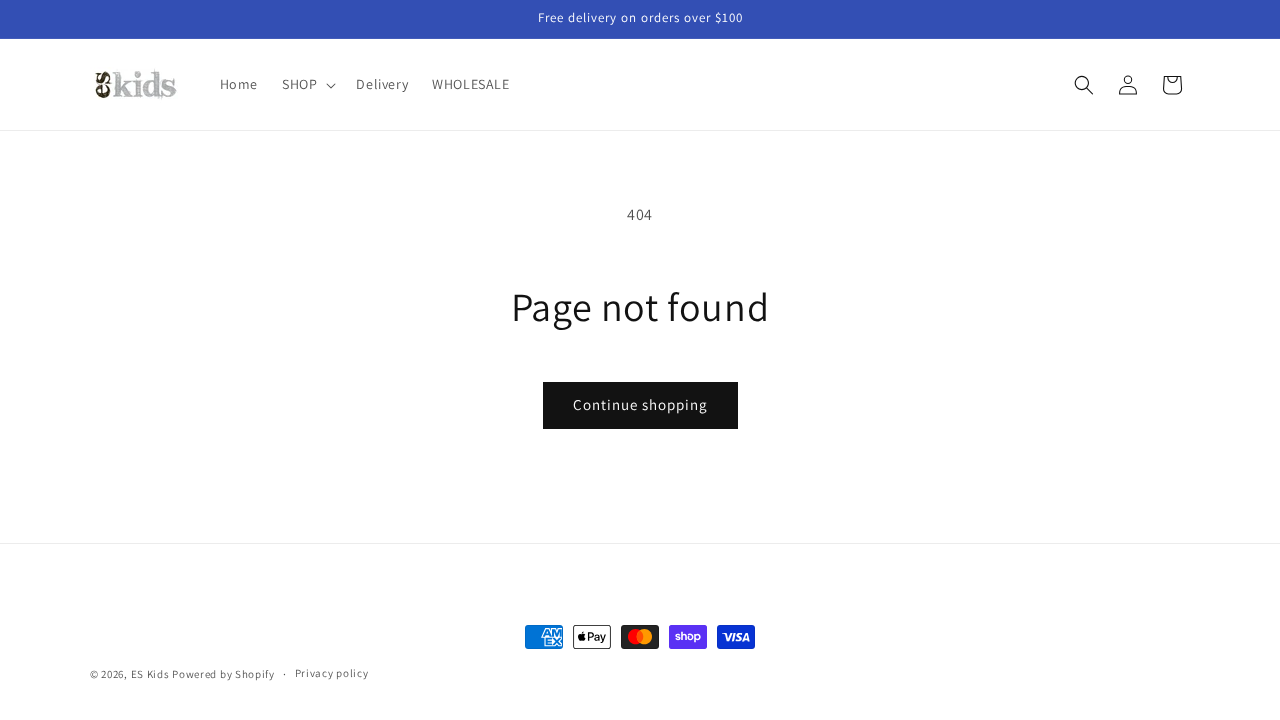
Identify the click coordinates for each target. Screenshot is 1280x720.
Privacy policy (332, 673)
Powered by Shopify (223, 674)
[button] (307, 84)
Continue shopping (640, 404)
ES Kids (150, 674)
